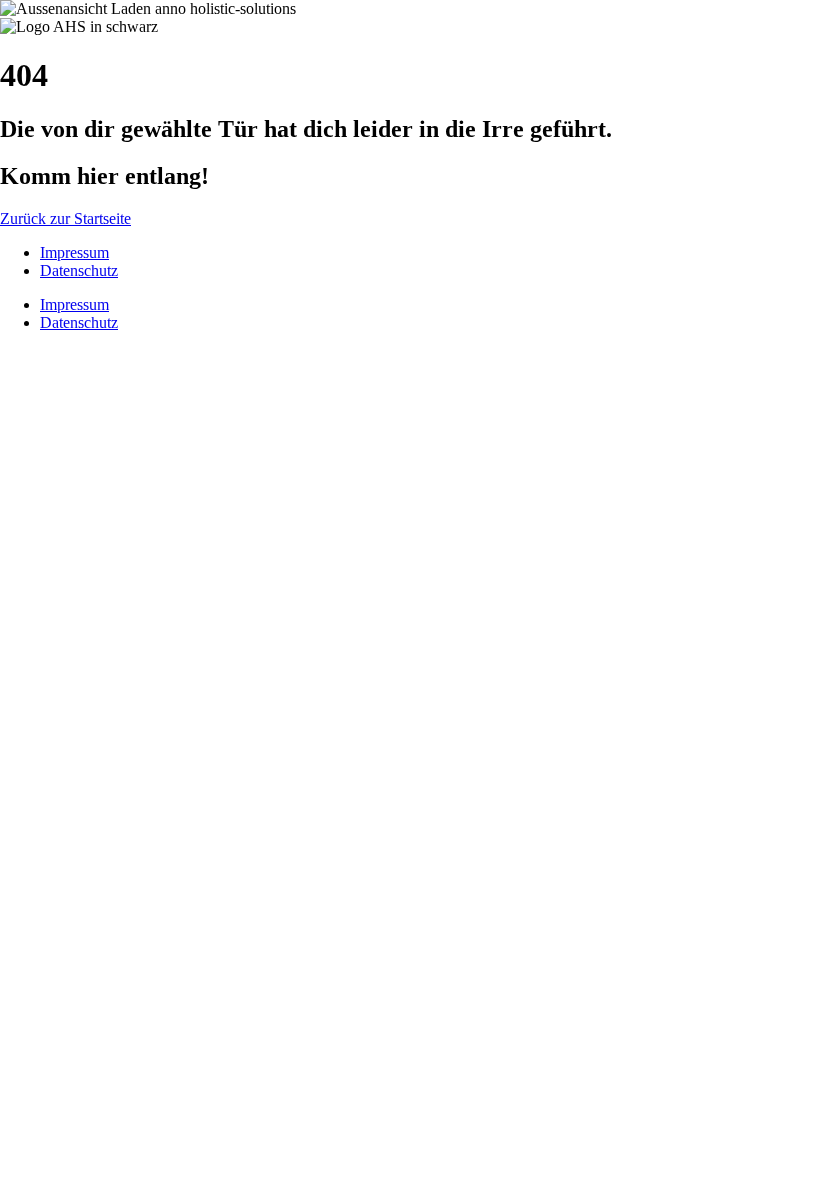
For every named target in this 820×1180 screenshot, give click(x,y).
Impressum (74, 252)
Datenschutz (79, 270)
